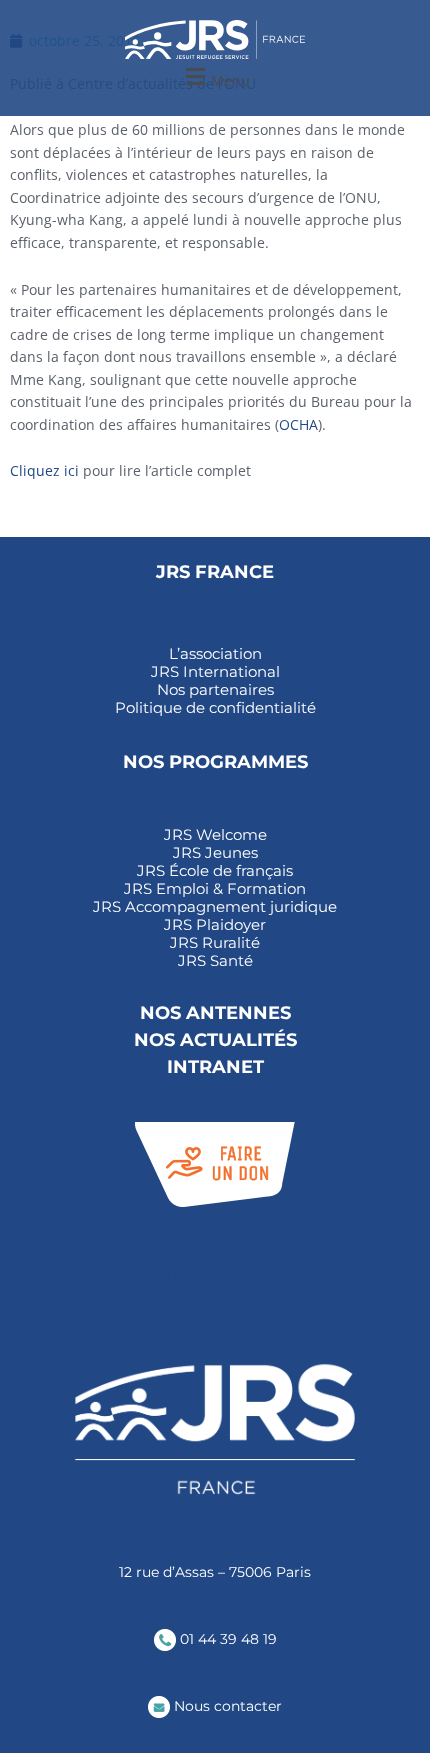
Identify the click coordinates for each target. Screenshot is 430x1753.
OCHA (298, 424)
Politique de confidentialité (215, 708)
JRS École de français (215, 871)
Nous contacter (226, 1706)
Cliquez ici (44, 470)
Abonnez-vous (215, 1277)
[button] (215, 77)
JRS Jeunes (215, 853)
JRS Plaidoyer (215, 925)
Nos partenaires (215, 690)
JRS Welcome (215, 835)
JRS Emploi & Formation (215, 889)
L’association (215, 654)
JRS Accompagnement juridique (215, 907)
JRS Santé (215, 961)
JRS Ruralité (215, 943)
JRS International (215, 672)
